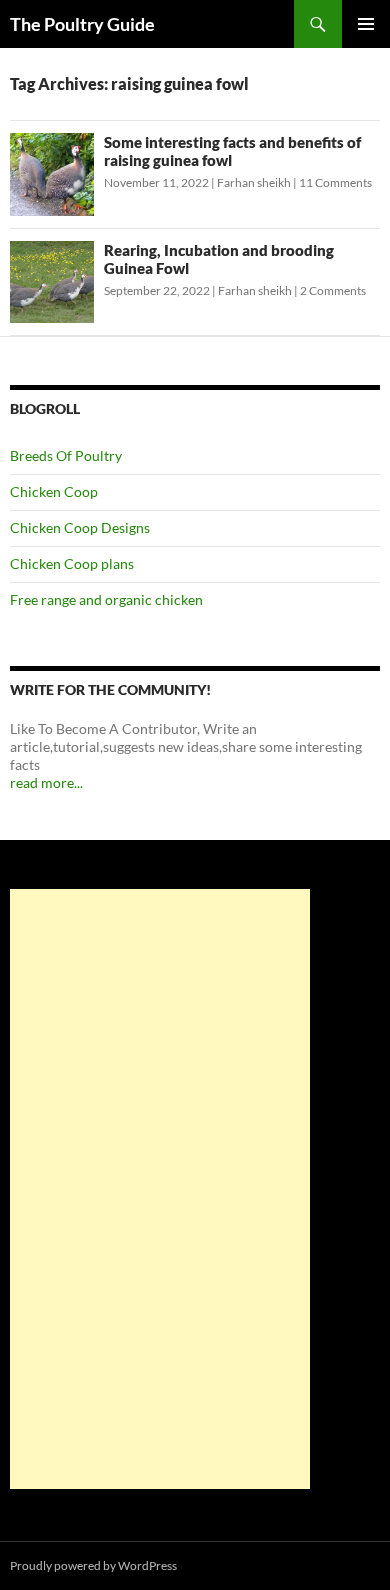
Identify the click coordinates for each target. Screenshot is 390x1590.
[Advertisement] (160, 1189)
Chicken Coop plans (72, 563)
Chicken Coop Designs (80, 527)
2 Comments (333, 290)
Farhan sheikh (254, 182)
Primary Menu (366, 24)
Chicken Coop (54, 491)
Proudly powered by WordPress (93, 1565)
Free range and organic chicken (106, 599)
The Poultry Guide (82, 24)
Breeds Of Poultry (66, 455)
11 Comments (335, 182)
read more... (46, 782)
